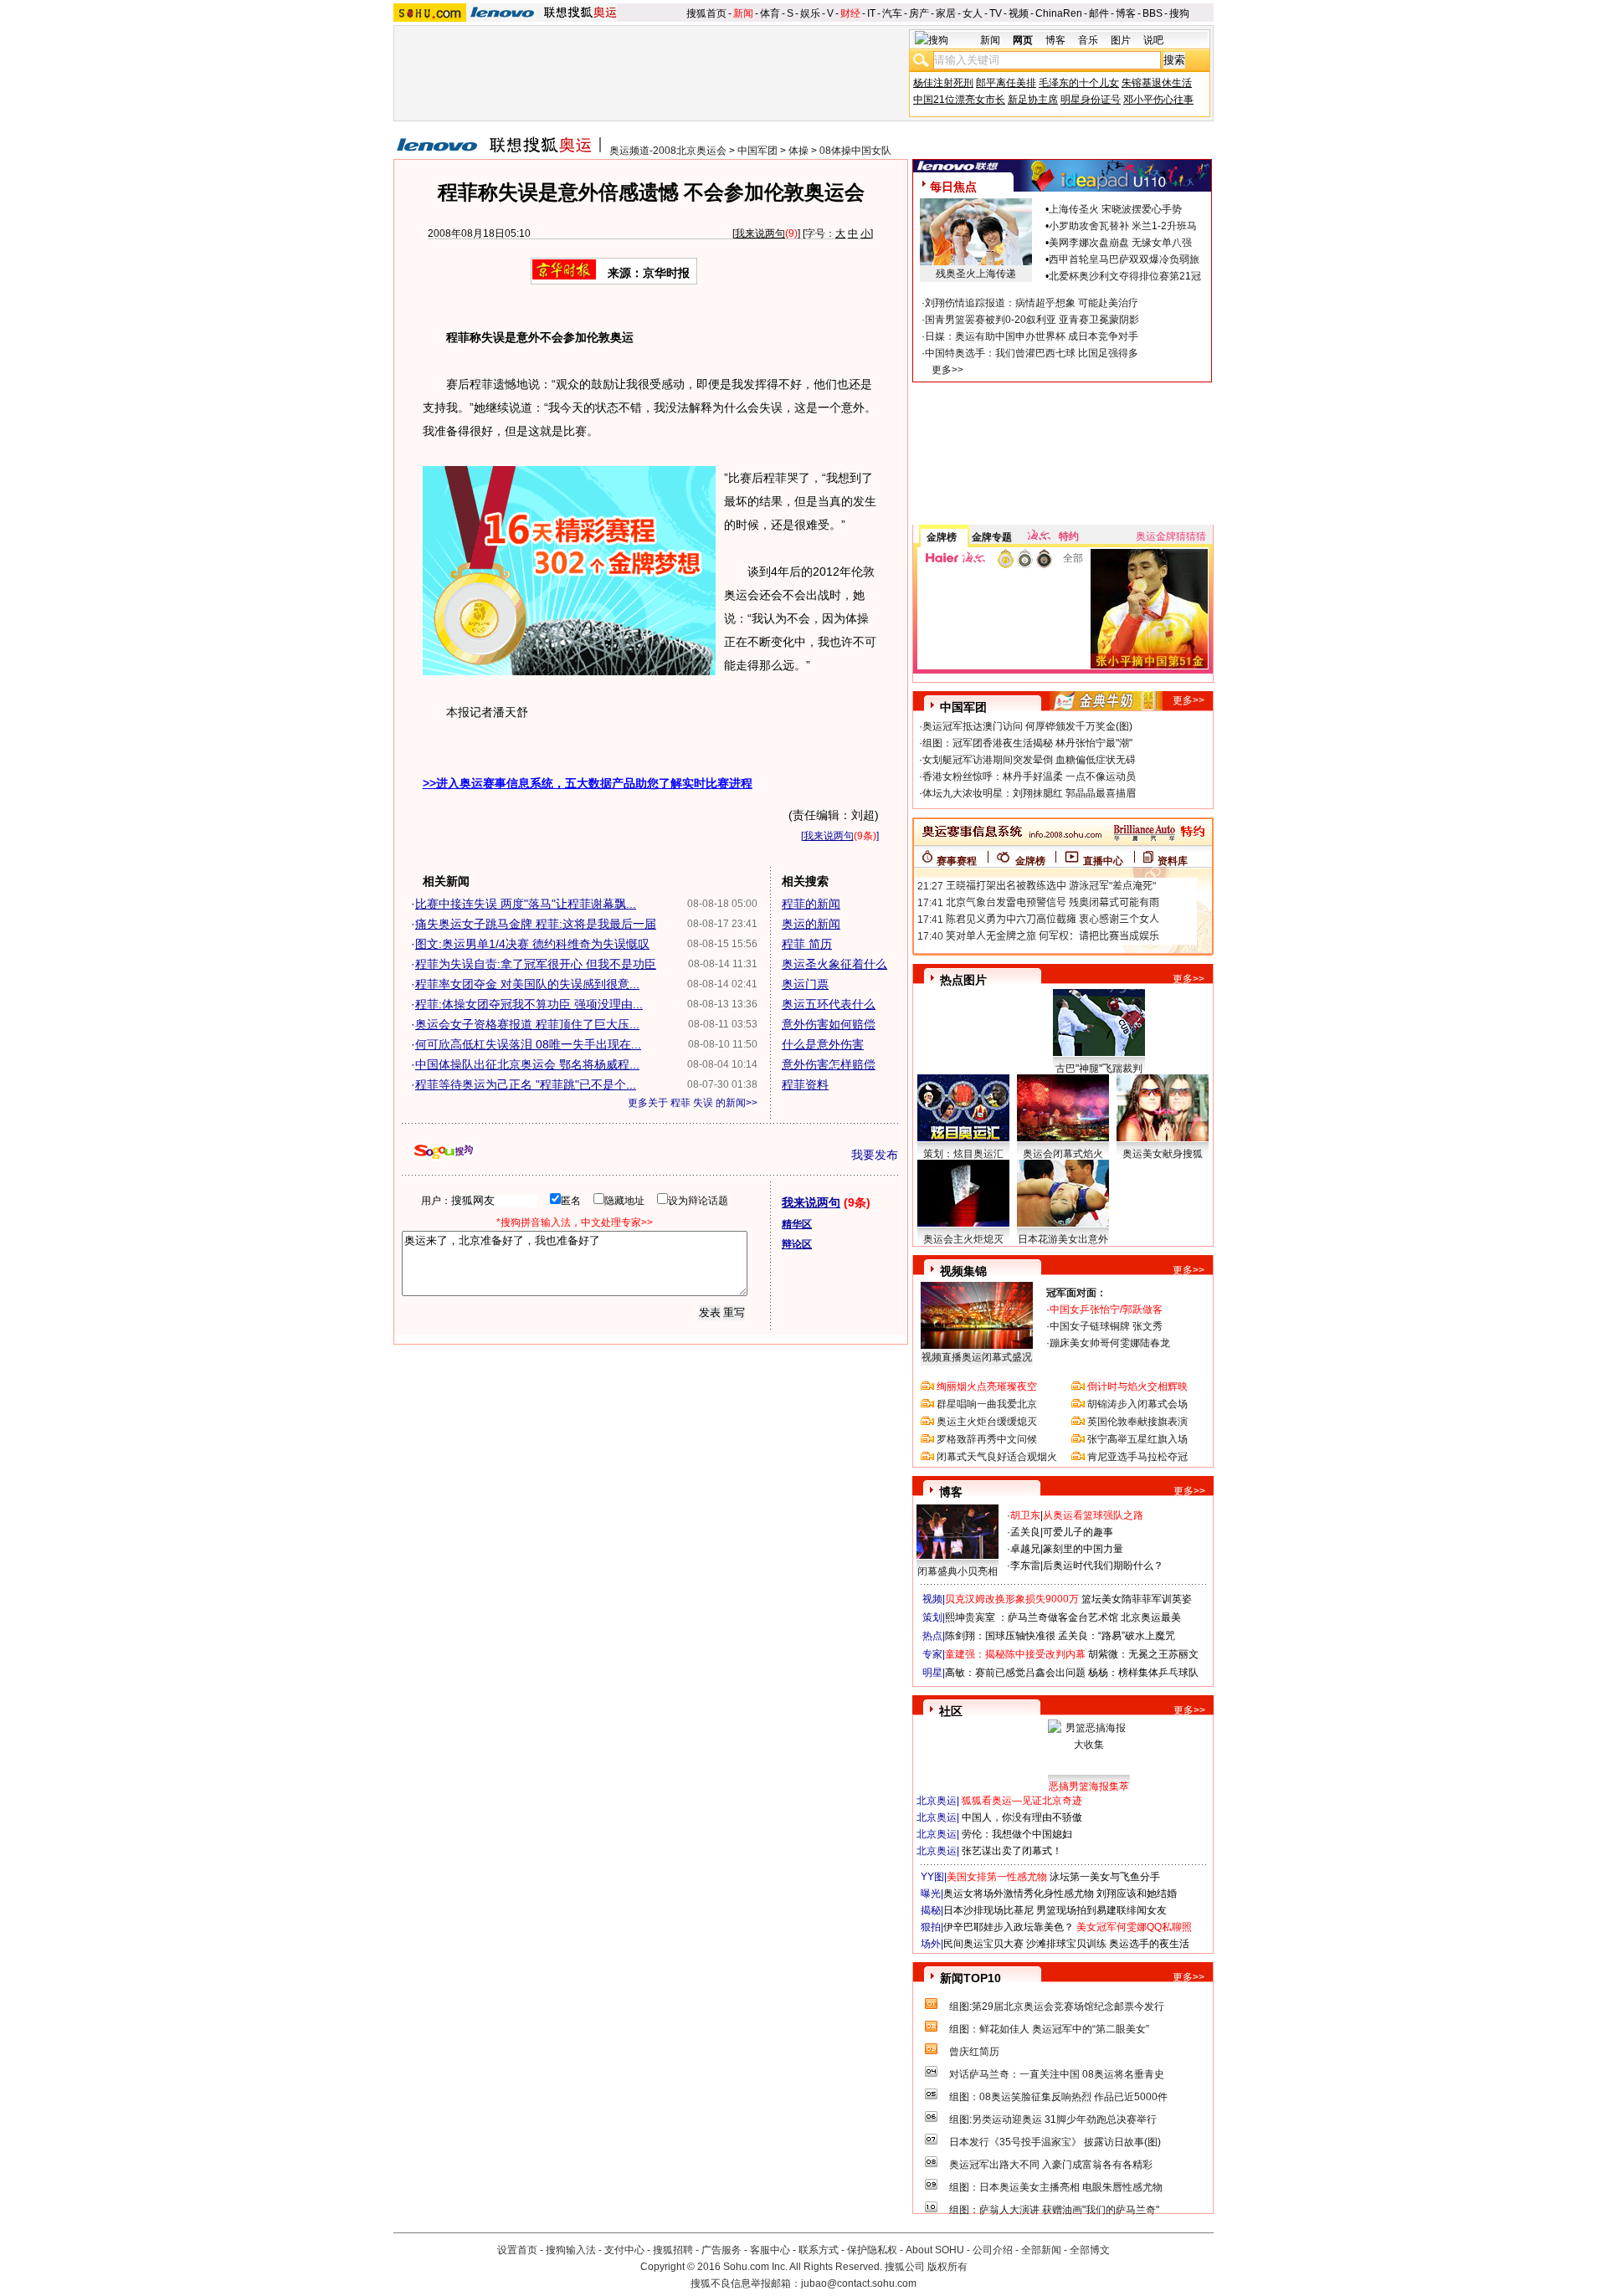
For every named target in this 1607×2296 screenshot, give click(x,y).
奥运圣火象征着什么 (834, 964)
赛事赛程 (957, 861)
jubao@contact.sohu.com (859, 2283)
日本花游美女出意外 (1063, 1239)
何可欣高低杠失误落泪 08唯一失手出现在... (528, 1044)
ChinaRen (1059, 13)
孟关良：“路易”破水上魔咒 (1117, 1636)
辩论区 (797, 1244)
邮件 (1099, 13)
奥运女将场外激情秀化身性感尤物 (1019, 1894)
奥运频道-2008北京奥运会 (668, 151)
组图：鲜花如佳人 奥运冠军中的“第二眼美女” (1049, 2029)
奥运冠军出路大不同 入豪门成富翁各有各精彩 (1051, 2165)
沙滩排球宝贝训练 (1066, 1944)
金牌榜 (942, 537)
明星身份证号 (1091, 100)
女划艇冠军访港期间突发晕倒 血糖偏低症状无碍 (1029, 760)
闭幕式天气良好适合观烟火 (997, 1457)
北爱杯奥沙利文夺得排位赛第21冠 (1125, 276)
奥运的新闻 (811, 924)
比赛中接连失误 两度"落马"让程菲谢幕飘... (526, 904)
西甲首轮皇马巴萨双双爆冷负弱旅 (1124, 259)
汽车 (892, 13)
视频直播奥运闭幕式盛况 (977, 1357)
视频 (1019, 13)
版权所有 (947, 2267)
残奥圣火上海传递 (976, 274)
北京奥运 (937, 1801)
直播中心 (1103, 861)
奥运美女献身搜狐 (1163, 1154)
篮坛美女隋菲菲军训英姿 (1137, 1599)
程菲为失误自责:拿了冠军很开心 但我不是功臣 (536, 964)
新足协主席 (1033, 100)
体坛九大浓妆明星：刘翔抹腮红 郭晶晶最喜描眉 (1029, 793)
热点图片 (963, 980)
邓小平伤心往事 (1158, 100)
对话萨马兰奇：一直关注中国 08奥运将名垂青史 (1057, 2074)
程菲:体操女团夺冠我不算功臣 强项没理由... (529, 1004)
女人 (973, 13)
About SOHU (935, 2250)
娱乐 (810, 13)
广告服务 (721, 2250)
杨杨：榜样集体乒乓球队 (1143, 1673)
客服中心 (770, 2250)
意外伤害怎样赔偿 (829, 1064)
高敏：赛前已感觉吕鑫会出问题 (1015, 1673)
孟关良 (1025, 1532)
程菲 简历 (807, 944)
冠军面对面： (1076, 1293)
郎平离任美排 (1006, 83)
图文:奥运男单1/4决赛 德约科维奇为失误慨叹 (532, 944)
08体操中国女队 (855, 151)
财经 (850, 13)
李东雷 (1025, 1566)
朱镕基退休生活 (1157, 83)
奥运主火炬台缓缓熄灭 (987, 1422)
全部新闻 (1041, 2250)
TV (996, 13)
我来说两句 (760, 233)
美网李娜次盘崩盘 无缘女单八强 (1120, 243)
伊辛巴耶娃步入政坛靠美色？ (1009, 1927)
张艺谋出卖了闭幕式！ (1012, 1851)
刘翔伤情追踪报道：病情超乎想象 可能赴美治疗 (1032, 303)
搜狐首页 (706, 13)
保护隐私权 (872, 2250)
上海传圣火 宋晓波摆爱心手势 (1115, 209)
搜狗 (1179, 13)
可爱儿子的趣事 (1078, 1532)
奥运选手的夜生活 (1149, 1944)
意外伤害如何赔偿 (829, 1024)
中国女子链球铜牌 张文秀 (1106, 1326)
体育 (770, 13)
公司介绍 (993, 2250)
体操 (798, 151)
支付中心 (624, 2250)
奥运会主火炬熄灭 (963, 1239)
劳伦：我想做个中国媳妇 (1017, 1834)
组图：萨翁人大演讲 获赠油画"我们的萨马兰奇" (1054, 2210)
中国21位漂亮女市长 (959, 100)
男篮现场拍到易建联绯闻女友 (1101, 1910)
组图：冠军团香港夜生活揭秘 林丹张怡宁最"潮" (1027, 743)
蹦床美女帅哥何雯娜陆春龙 (1110, 1343)
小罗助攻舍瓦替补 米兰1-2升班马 (1123, 226)
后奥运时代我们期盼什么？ (1103, 1566)
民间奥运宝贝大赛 (983, 1944)
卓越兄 (1025, 1549)
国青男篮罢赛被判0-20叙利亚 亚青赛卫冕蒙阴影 (1032, 320)
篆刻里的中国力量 (1083, 1549)
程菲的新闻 (811, 904)
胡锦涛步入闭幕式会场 (1137, 1404)
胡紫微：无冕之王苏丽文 (1143, 1654)
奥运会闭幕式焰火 (1063, 1154)
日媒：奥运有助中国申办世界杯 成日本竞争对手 (1032, 336)
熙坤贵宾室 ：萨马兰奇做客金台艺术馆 (1032, 1617)
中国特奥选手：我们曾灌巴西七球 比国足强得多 (1032, 353)
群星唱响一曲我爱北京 (987, 1404)
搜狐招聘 (673, 2250)
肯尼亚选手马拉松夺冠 (1137, 1457)
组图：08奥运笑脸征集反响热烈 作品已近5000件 (1058, 2097)
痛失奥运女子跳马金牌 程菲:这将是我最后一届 (536, 924)
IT (871, 13)
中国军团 (757, 151)
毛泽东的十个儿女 (1079, 83)
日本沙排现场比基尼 (988, 1910)
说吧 (1153, 40)
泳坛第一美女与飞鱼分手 (1105, 1877)
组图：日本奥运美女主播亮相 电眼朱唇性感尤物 (1056, 2187)
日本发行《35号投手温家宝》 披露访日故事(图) (1055, 2142)
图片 (1121, 40)
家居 (946, 13)
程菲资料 (805, 1084)
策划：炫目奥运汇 (963, 1154)
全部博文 (1090, 2250)
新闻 (743, 13)
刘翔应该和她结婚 (1137, 1894)
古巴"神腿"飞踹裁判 (1099, 1069)
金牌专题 (992, 537)
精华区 (797, 1224)
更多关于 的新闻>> (693, 1103)
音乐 (1088, 40)
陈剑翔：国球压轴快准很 (1000, 1636)
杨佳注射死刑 (943, 83)
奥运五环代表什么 (829, 1004)
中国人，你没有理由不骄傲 (1022, 1817)
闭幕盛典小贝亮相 (958, 1571)
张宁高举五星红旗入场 (1137, 1439)
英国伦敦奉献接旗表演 (1137, 1422)
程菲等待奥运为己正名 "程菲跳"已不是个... (526, 1084)
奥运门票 (805, 984)
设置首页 (517, 2250)
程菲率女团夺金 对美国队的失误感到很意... (527, 984)
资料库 (1173, 861)
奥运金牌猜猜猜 (1171, 536)
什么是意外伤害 (823, 1044)
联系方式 (819, 2250)
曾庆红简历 (974, 2052)
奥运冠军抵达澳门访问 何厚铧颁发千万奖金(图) (1027, 726)
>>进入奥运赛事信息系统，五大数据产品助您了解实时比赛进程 (588, 783)
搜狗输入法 (571, 2250)
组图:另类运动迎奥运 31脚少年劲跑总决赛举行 (1053, 2119)
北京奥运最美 (1151, 1617)
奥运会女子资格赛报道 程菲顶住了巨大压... (527, 1024)
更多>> (947, 370)
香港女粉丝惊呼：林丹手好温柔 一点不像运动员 (1029, 776)
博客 (1126, 13)
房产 (919, 13)
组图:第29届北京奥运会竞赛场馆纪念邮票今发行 (1057, 2006)
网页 (1023, 40)
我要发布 (875, 1155)
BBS (1153, 13)
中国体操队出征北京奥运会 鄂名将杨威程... (527, 1064)
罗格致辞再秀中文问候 (987, 1439)
